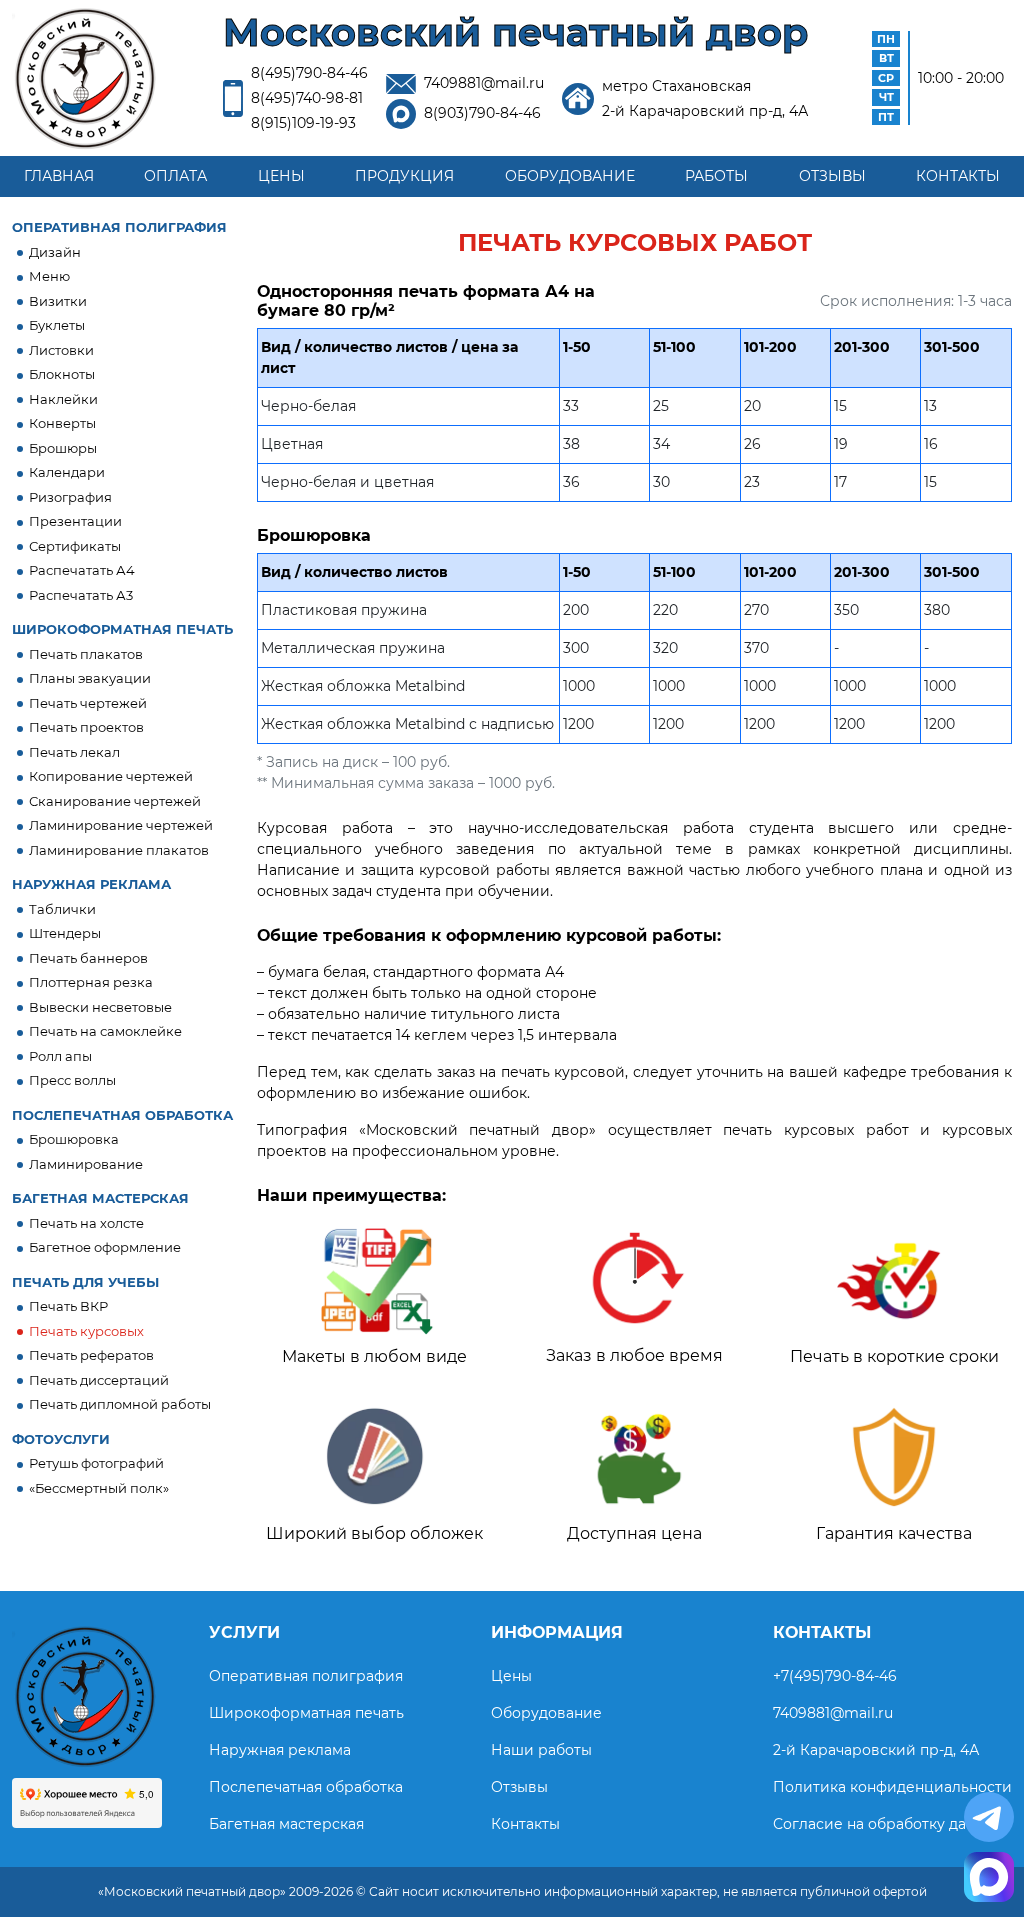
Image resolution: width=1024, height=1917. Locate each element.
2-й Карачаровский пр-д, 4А (876, 1750)
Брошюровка (74, 1139)
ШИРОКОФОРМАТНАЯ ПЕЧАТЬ (122, 629)
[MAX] (989, 1877)
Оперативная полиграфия (306, 1676)
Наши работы (541, 1750)
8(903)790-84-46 (482, 113)
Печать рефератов (91, 1355)
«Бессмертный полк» (99, 1488)
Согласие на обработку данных (887, 1824)
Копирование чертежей (111, 776)
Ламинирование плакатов (119, 850)
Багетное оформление (105, 1247)
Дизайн (55, 252)
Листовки (61, 350)
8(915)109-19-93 (303, 123)
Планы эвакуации (90, 678)
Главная (59, 176)
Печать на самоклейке (105, 1031)
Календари (67, 472)
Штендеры (65, 933)
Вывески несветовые (100, 1007)
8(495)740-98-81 (307, 98)
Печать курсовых (86, 1331)
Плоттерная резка (91, 982)
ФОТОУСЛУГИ (61, 1439)
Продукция (404, 176)
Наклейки (63, 399)
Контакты (958, 176)
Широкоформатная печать (306, 1713)
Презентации (75, 521)
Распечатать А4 (82, 570)
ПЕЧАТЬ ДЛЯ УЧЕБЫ (85, 1282)
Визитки (58, 301)
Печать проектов (86, 727)
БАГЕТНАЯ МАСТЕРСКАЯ (100, 1198)
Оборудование (570, 176)
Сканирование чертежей (115, 801)
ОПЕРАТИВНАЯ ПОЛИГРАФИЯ (119, 227)
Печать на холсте (86, 1223)
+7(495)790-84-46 (835, 1676)
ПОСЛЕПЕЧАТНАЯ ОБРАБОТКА (122, 1115)
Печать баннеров (88, 958)
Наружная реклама (280, 1750)
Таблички (62, 909)
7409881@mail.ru (484, 83)
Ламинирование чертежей (121, 825)
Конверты (62, 423)
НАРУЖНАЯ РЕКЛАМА (91, 884)
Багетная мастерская (286, 1824)
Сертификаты (75, 546)
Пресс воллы (72, 1080)
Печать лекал (74, 752)
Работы (716, 176)
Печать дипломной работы (120, 1404)
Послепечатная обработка (306, 1787)
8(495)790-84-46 (309, 73)
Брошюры (63, 448)
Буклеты (57, 325)
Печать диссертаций (99, 1380)
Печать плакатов (86, 654)
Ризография (70, 497)
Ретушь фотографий (96, 1463)
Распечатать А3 (81, 595)
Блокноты (62, 374)
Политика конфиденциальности (892, 1787)
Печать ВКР (68, 1306)
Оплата (175, 176)
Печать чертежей (88, 703)
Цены (281, 176)
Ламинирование (86, 1164)
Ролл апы (60, 1056)
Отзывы (832, 176)
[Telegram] (989, 1817)
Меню (49, 276)
